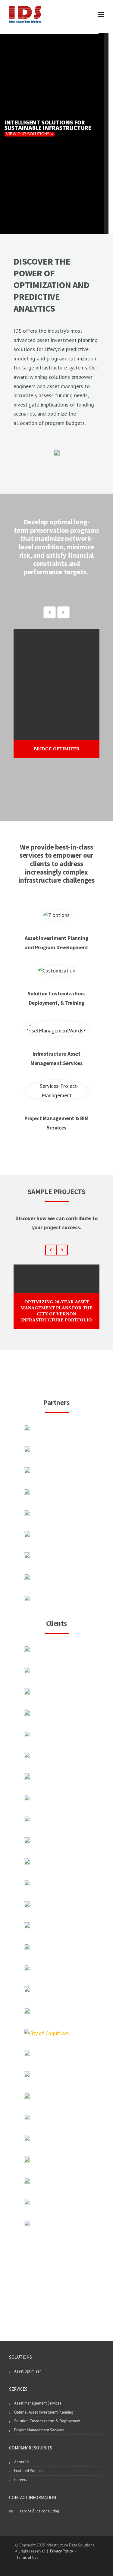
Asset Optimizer (27, 2371)
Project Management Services (39, 2430)
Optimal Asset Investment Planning (44, 2412)
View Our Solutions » (30, 134)
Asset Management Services (38, 2403)
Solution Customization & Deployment (47, 2421)
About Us (22, 2462)
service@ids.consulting (39, 2511)
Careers (21, 2480)
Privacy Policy (61, 2551)
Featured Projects (29, 2471)
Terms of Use (27, 2557)
